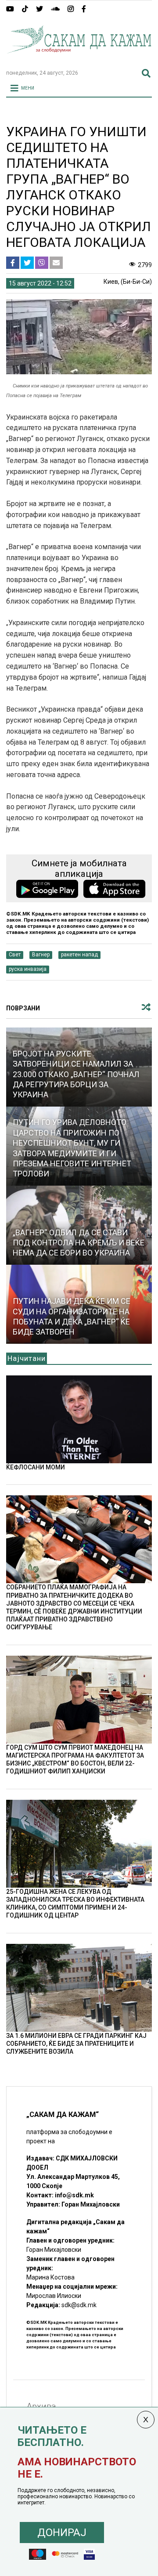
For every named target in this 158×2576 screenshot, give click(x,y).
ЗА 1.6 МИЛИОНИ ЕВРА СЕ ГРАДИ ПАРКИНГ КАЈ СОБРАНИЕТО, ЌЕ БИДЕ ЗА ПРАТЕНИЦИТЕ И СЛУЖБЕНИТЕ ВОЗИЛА (76, 2044)
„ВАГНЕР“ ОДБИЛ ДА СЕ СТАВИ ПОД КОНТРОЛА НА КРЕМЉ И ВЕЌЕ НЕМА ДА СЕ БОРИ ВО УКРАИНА (79, 1243)
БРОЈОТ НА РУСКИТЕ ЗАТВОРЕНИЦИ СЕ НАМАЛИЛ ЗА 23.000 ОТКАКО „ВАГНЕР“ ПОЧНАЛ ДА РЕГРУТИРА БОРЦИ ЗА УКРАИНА (76, 1074)
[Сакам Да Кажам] (79, 59)
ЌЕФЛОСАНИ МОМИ (36, 1467)
